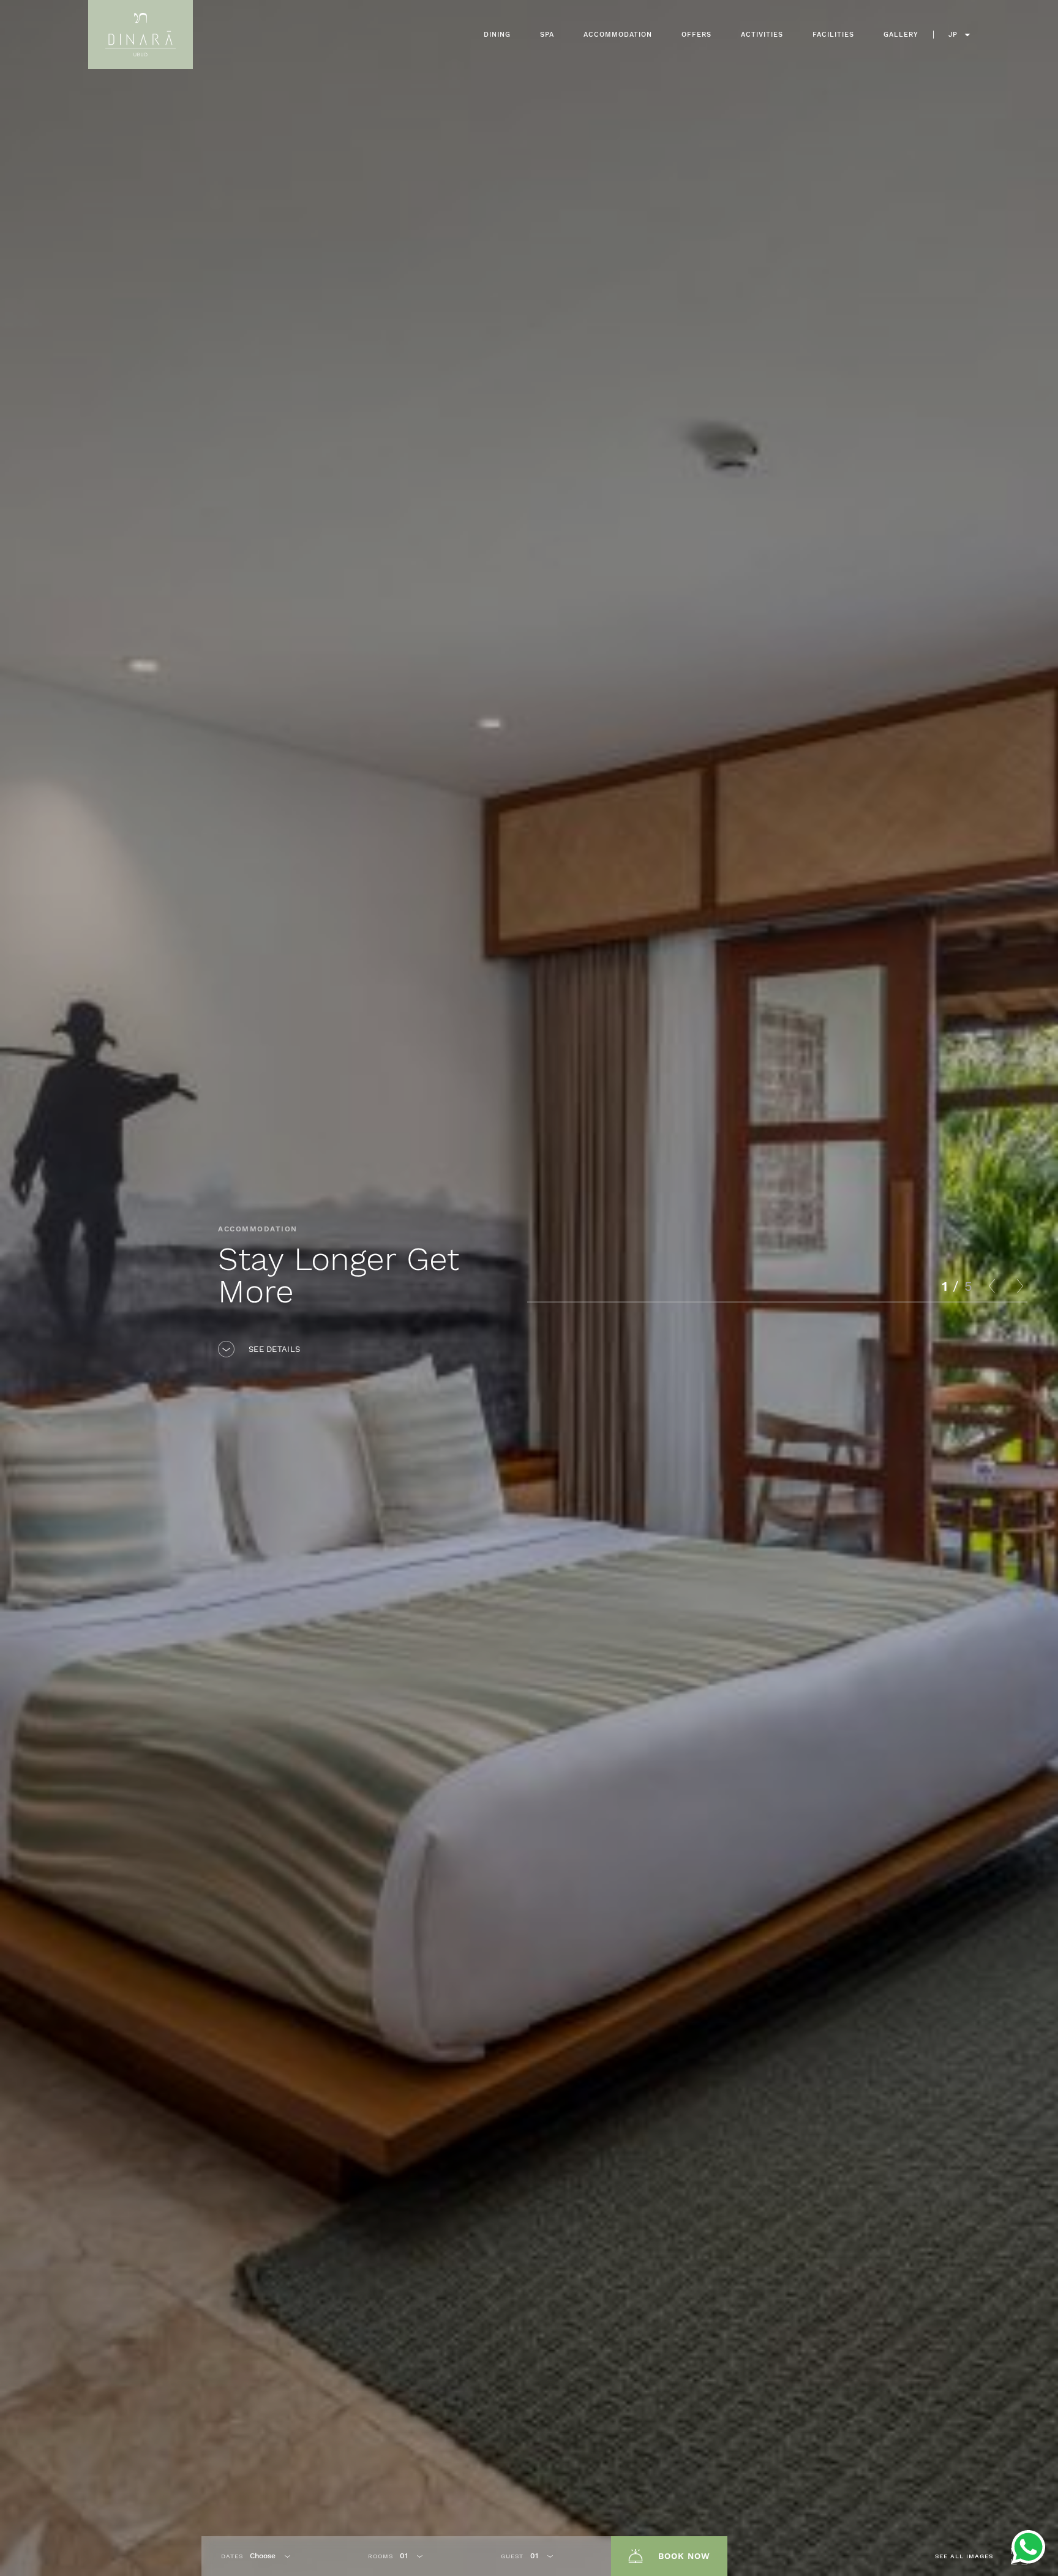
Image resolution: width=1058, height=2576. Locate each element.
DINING (497, 35)
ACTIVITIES (762, 35)
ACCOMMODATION (618, 35)
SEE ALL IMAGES (964, 2556)
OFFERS (696, 35)
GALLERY (901, 35)
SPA (547, 35)
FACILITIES (833, 35)
